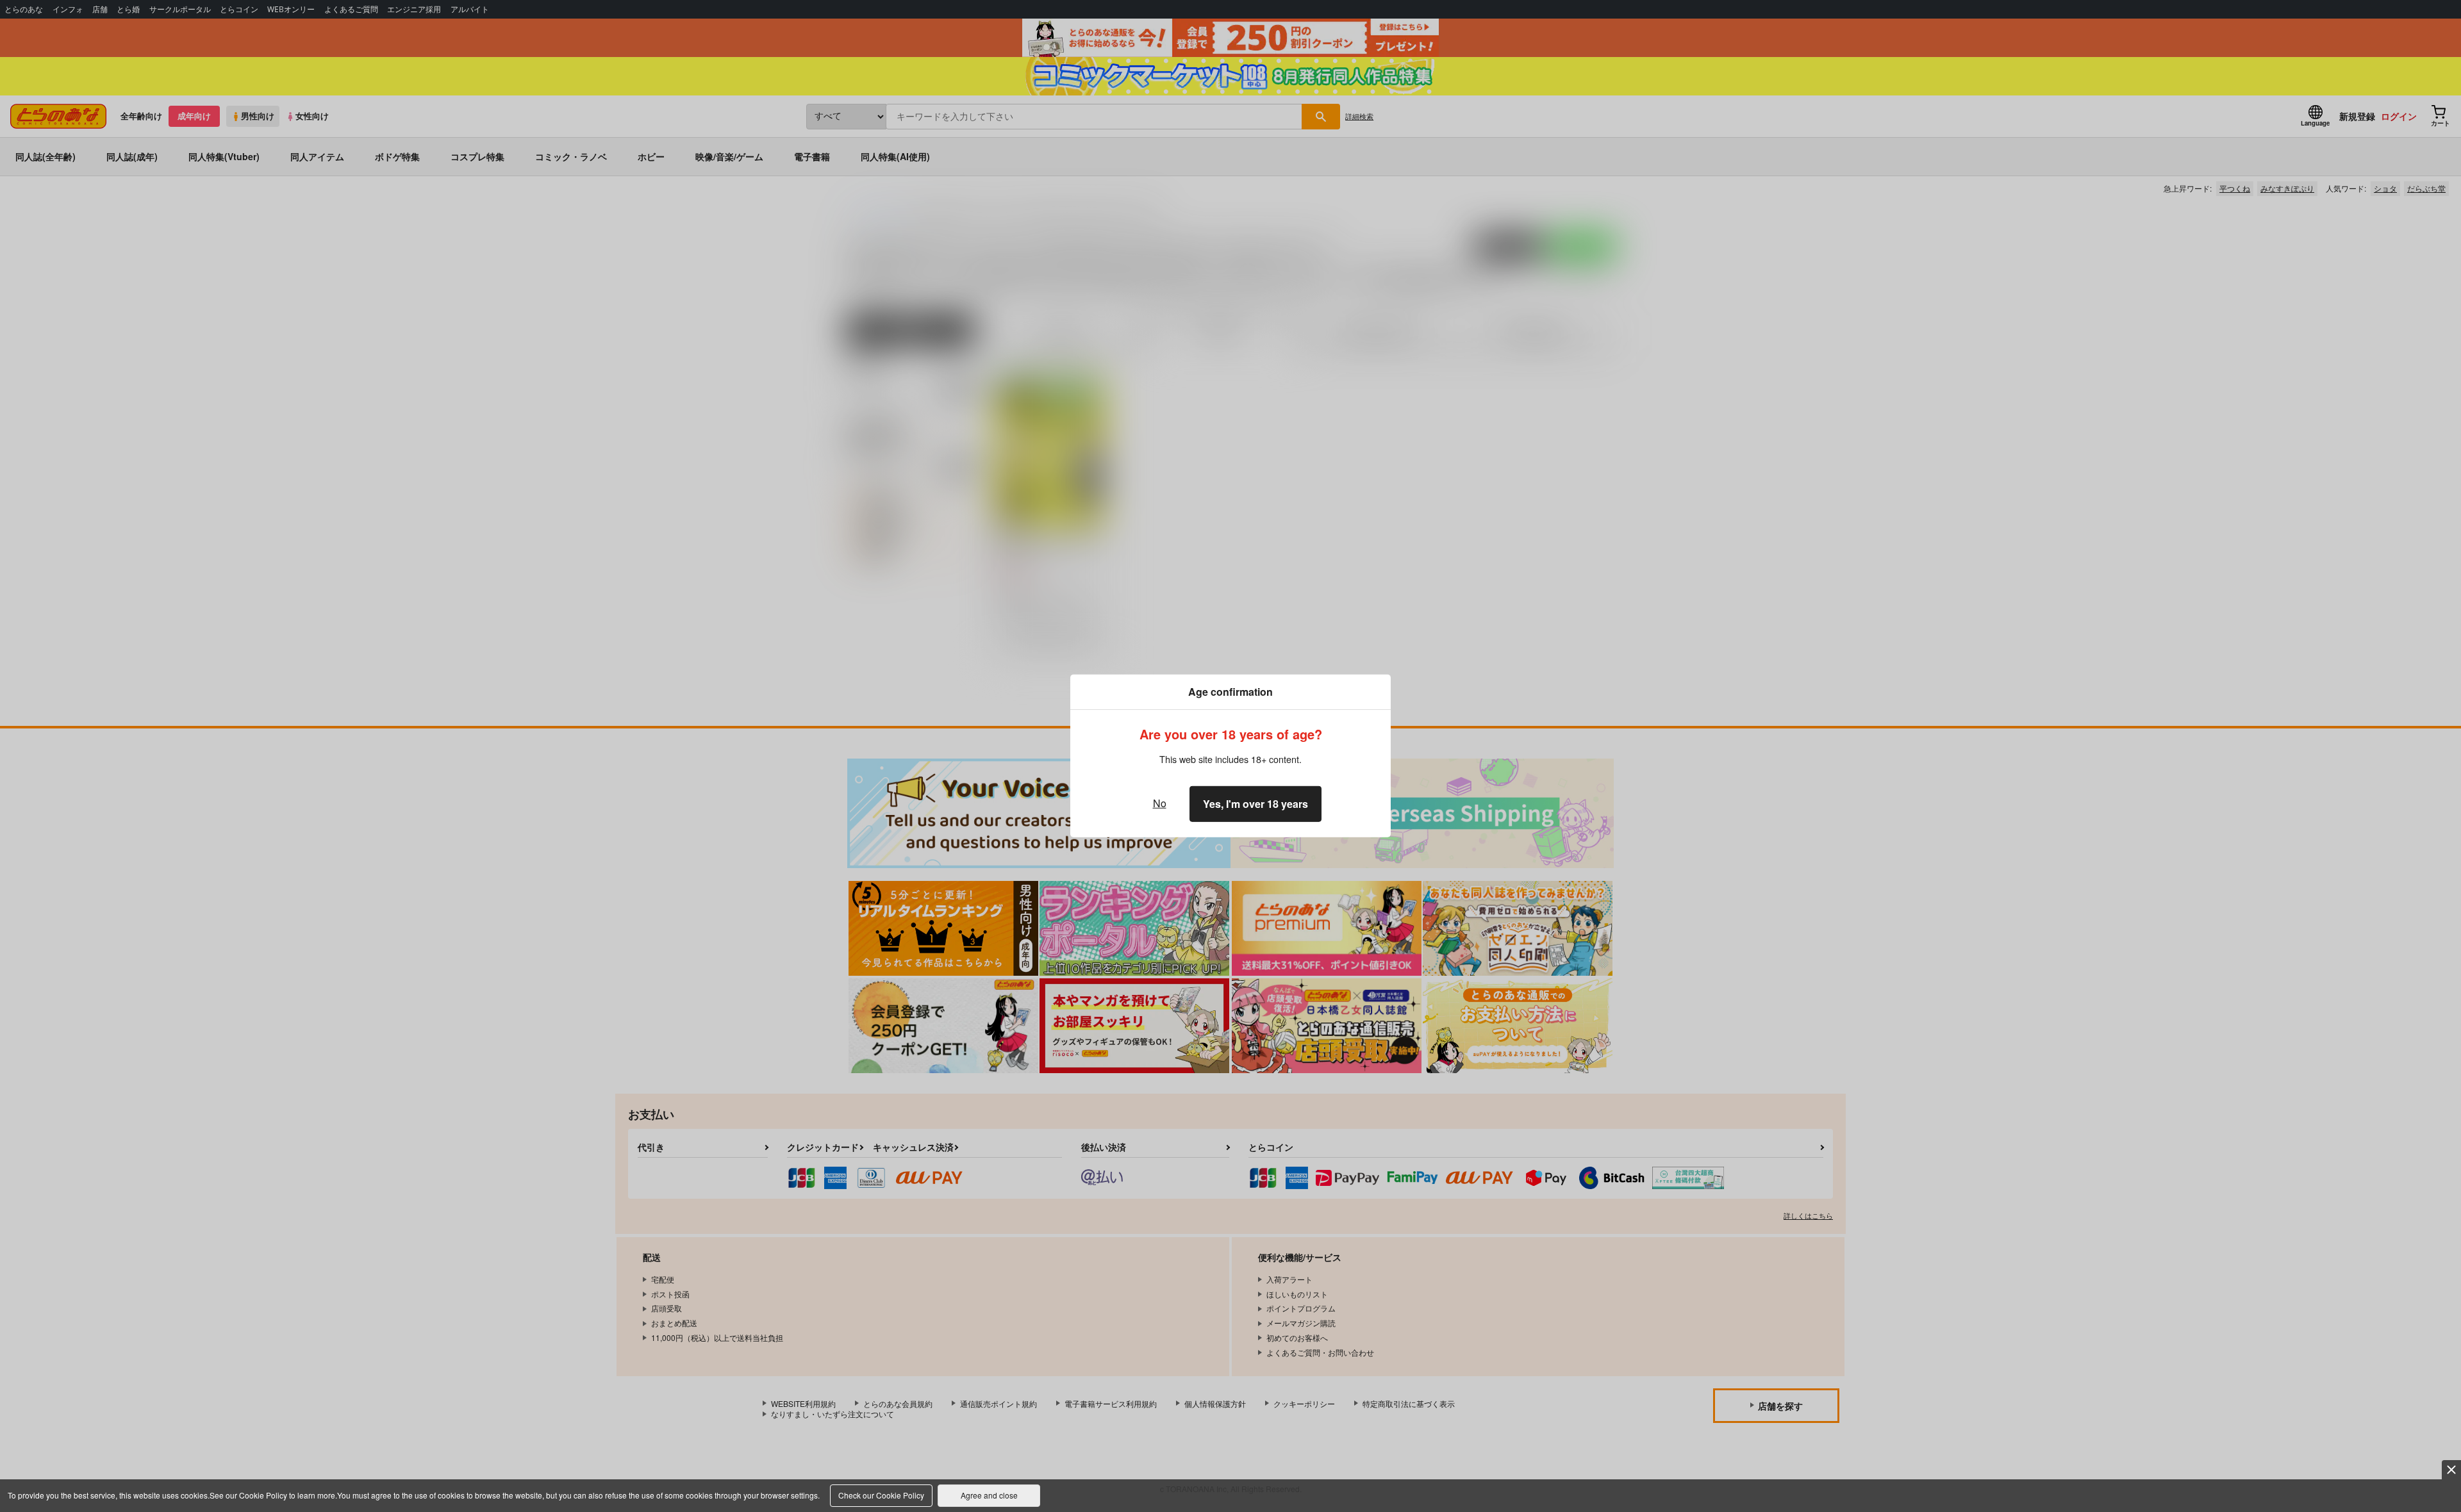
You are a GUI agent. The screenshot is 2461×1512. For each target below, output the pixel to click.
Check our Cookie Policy (881, 1495)
